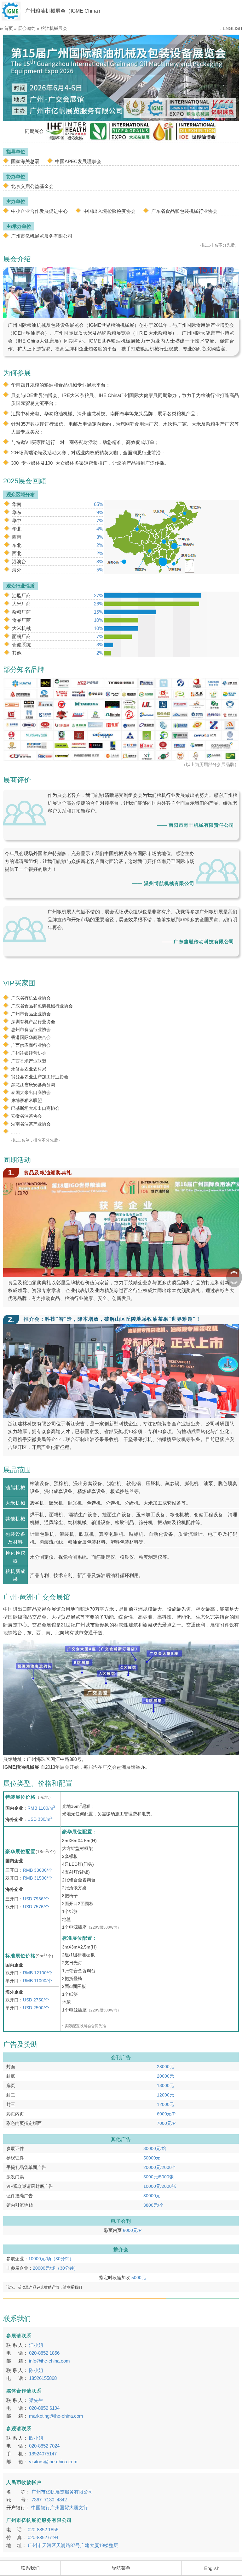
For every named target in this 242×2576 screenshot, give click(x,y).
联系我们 (30, 2568)
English (212, 2568)
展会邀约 (27, 28)
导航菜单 (121, 2568)
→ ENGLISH (230, 28)
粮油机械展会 (54, 28)
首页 (9, 28)
